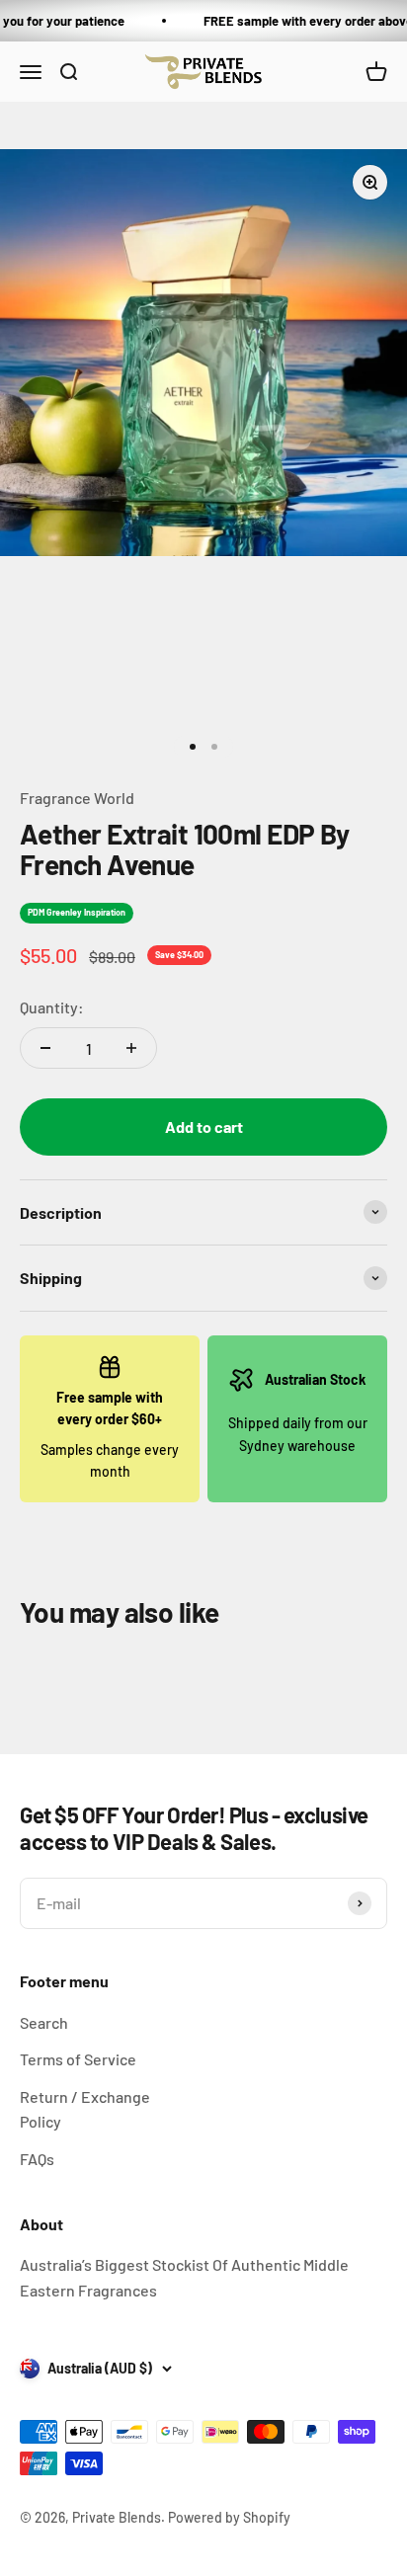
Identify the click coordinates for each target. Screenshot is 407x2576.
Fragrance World (77, 798)
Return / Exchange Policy (85, 2109)
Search (44, 2022)
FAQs (37, 2159)
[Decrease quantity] (45, 1048)
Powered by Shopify (229, 2517)
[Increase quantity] (131, 1048)
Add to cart (204, 1127)
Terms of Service (78, 2059)
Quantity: (52, 1007)
